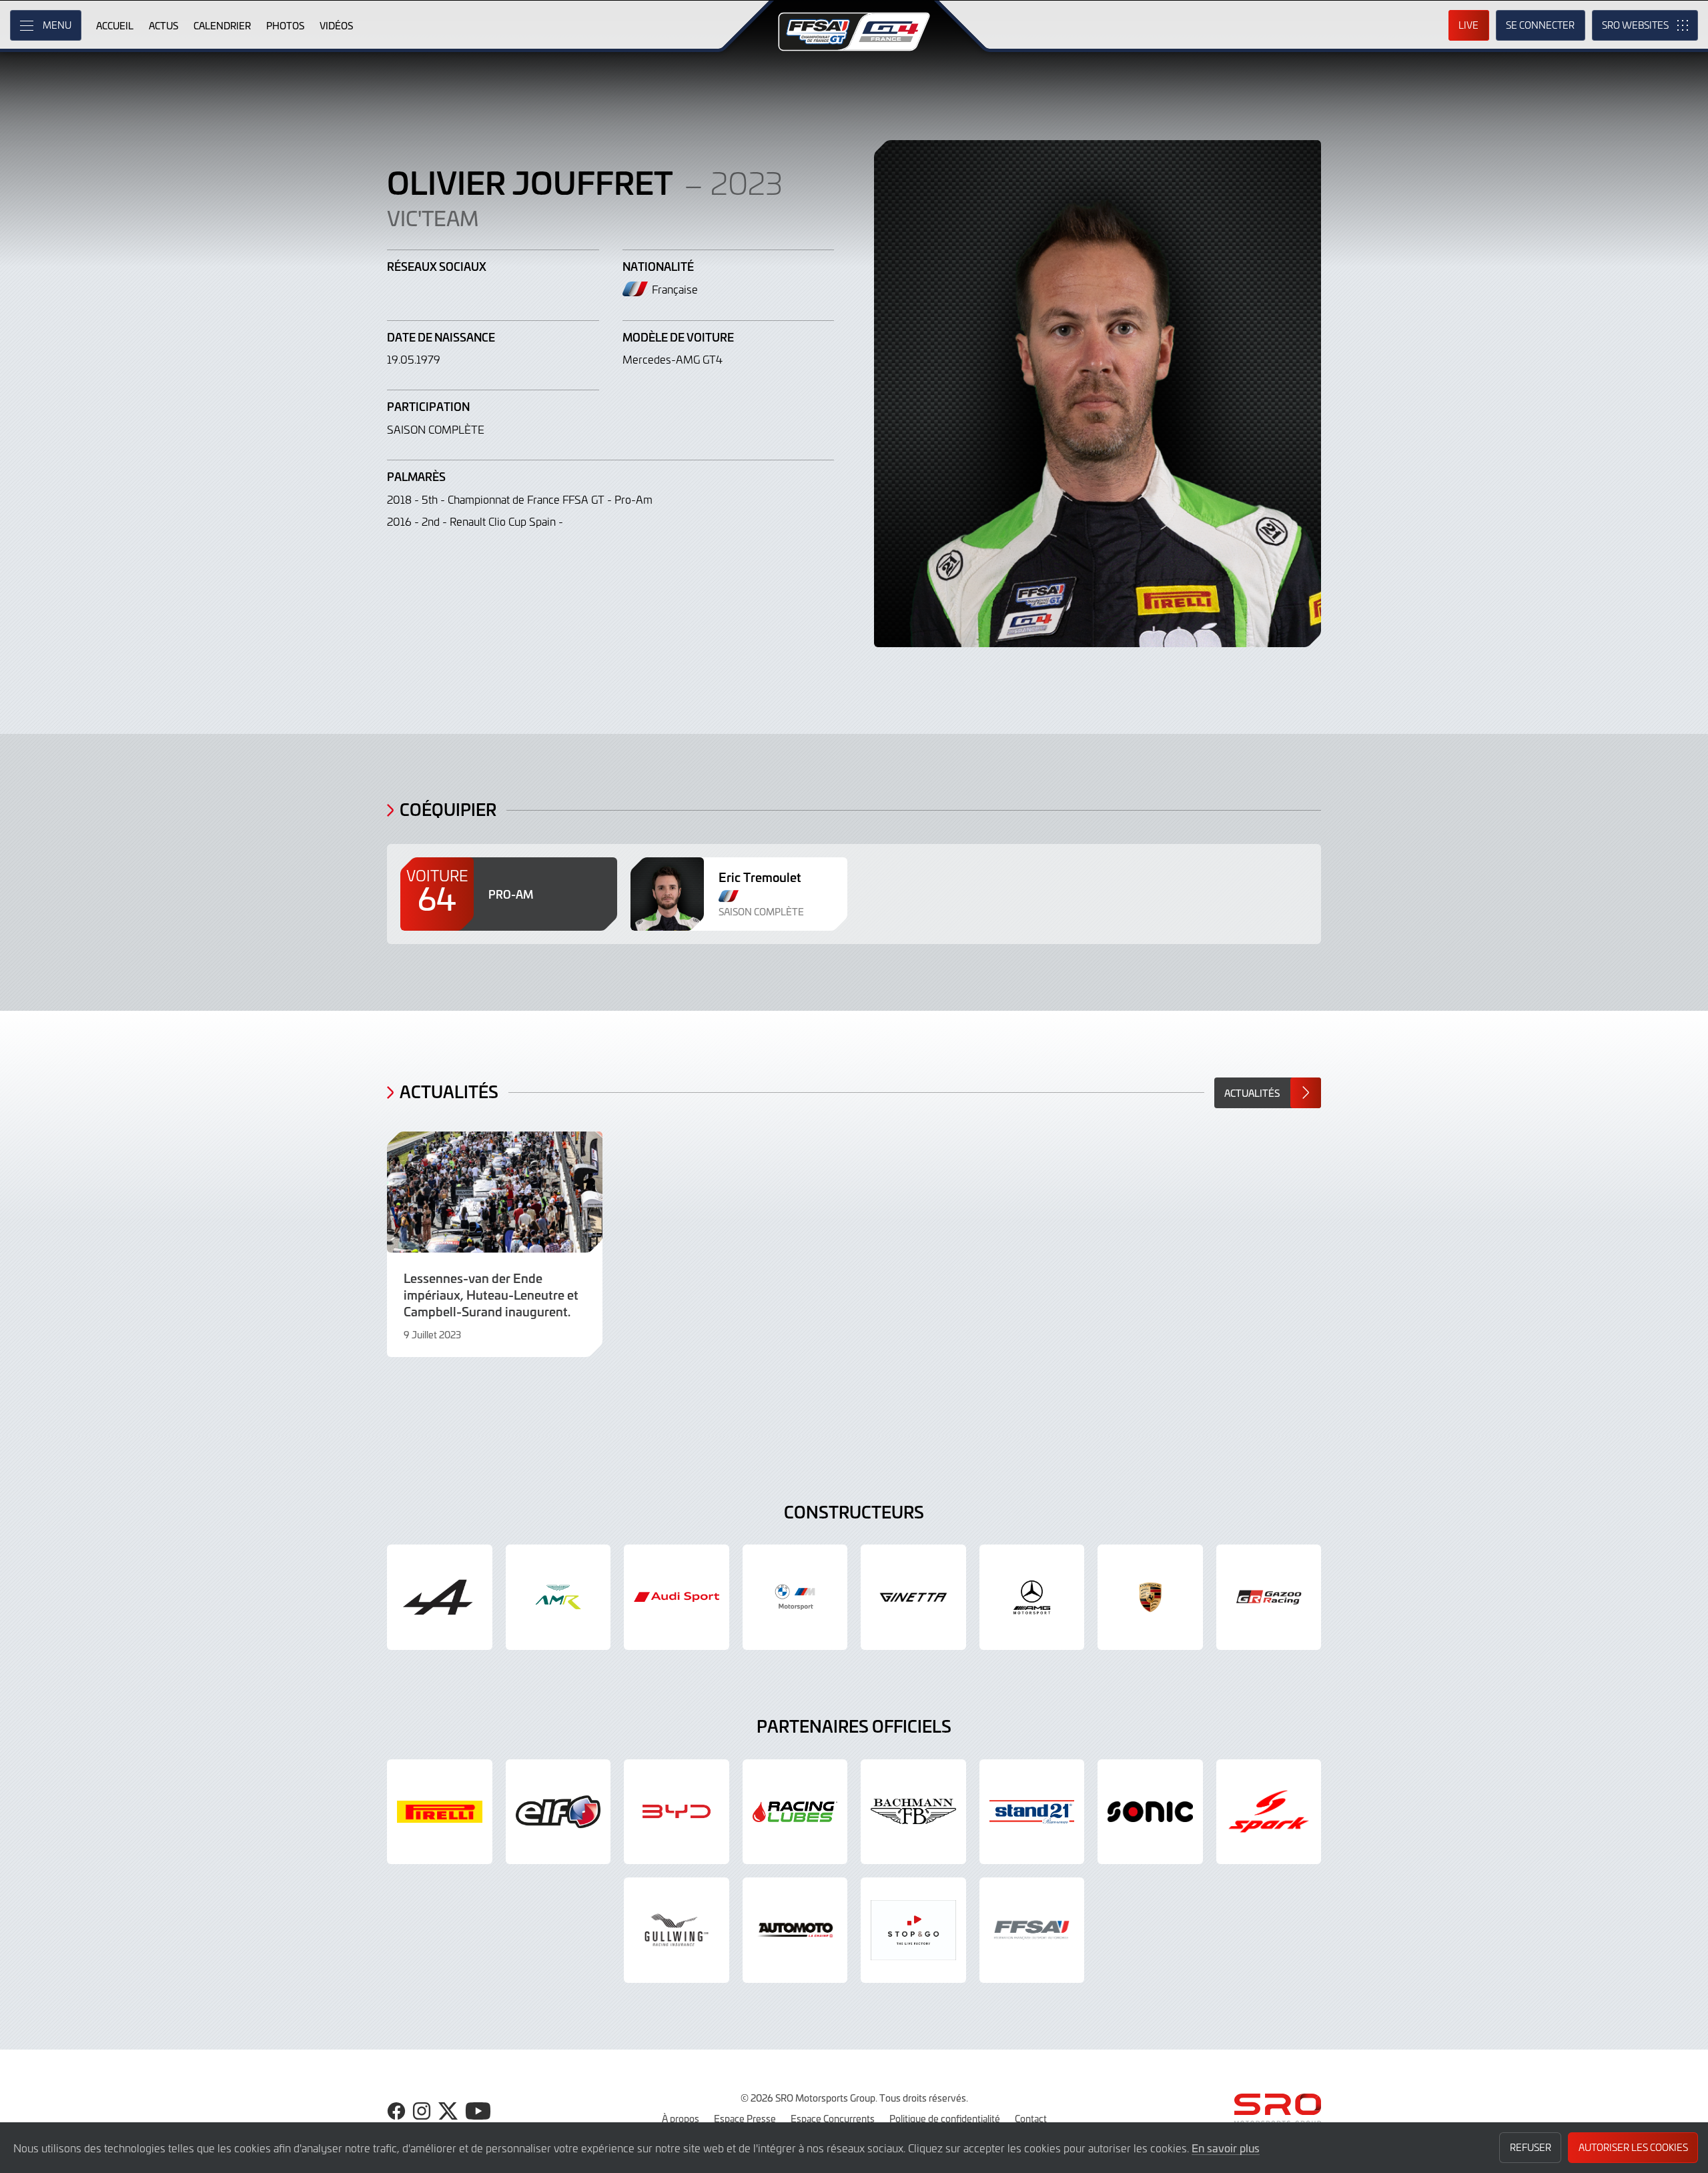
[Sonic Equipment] (1150, 1812)
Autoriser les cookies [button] (1633, 2147)
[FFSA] (1032, 1930)
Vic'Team (433, 218)
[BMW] (795, 1597)
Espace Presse (745, 2118)
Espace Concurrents (833, 2118)
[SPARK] (1269, 1812)
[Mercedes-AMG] (1032, 1597)
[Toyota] (1269, 1597)
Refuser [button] (1531, 2147)
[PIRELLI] (440, 1812)
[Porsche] (1150, 1597)
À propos (681, 2118)
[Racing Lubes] (795, 1812)
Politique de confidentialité (945, 2118)
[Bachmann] (913, 1812)
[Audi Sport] (677, 1597)
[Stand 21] (1032, 1812)
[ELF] (558, 1812)
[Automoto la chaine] (795, 1930)
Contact (1031, 2118)
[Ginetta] (913, 1597)
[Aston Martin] (558, 1597)
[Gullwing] (677, 1930)
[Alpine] (440, 1597)
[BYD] (677, 1812)
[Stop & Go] (913, 1930)
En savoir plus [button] (1226, 2148)
